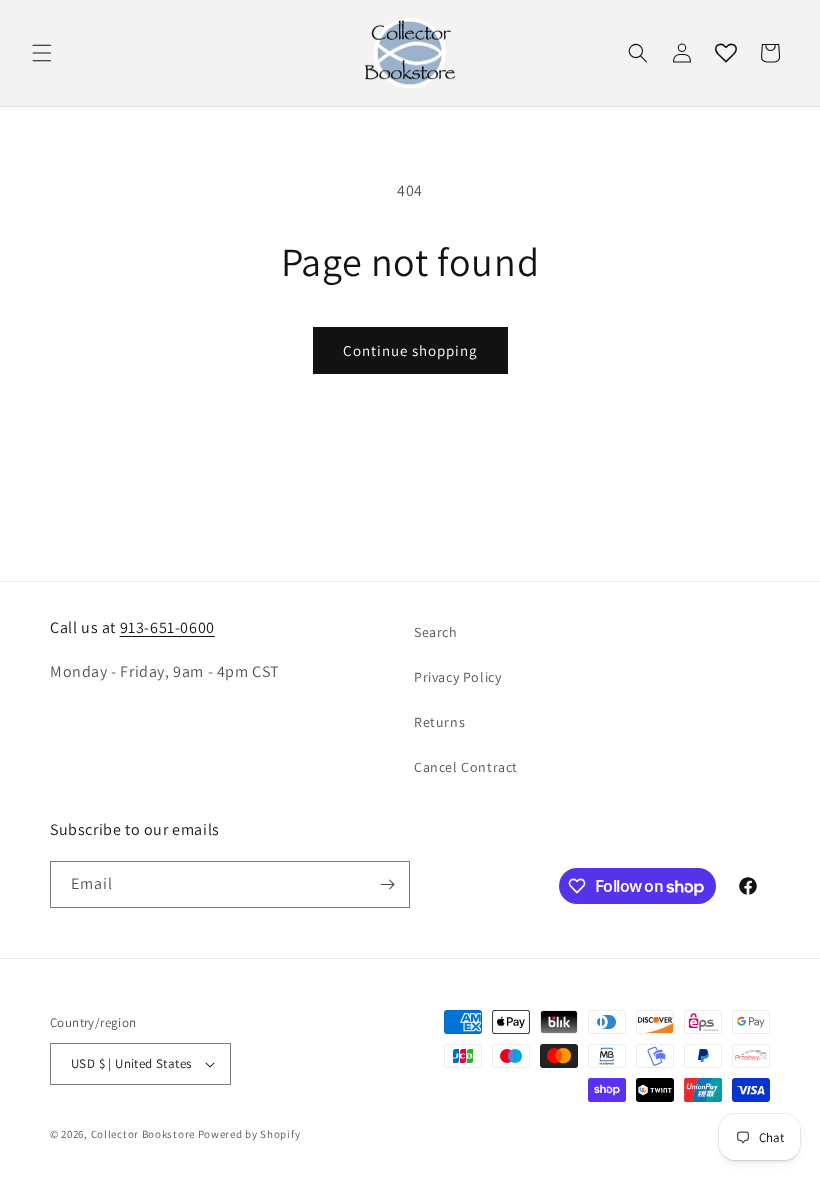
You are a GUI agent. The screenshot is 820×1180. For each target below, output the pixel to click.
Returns (439, 722)
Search (436, 632)
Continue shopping (410, 350)
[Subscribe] (387, 884)
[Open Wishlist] (726, 53)
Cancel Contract (466, 767)
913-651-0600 (167, 627)
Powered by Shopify (249, 1134)
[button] (42, 53)
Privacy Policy (457, 677)
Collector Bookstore (143, 1134)
